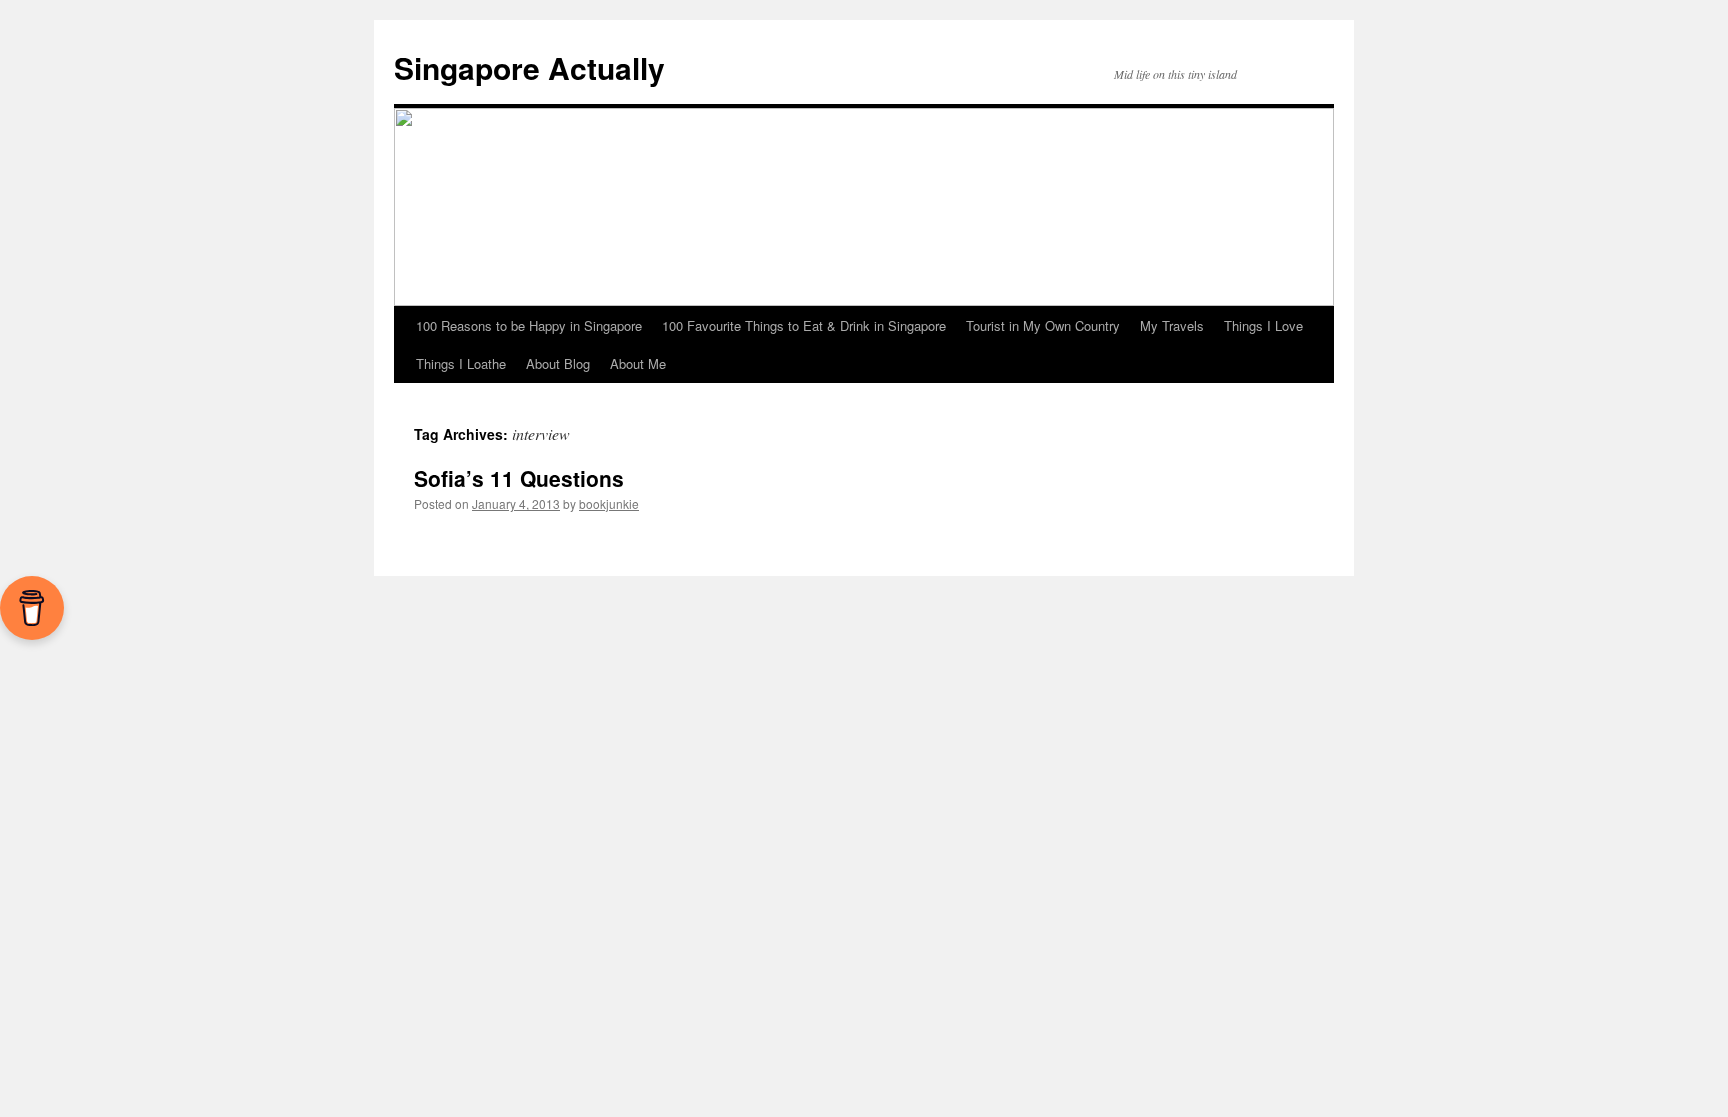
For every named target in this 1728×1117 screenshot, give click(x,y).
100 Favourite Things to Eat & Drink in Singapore (804, 325)
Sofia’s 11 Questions (519, 478)
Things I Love (1263, 325)
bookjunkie (609, 503)
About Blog (558, 363)
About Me (638, 363)
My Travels (1172, 325)
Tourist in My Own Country (1043, 325)
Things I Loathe (461, 363)
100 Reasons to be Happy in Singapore (529, 325)
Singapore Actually (529, 67)
